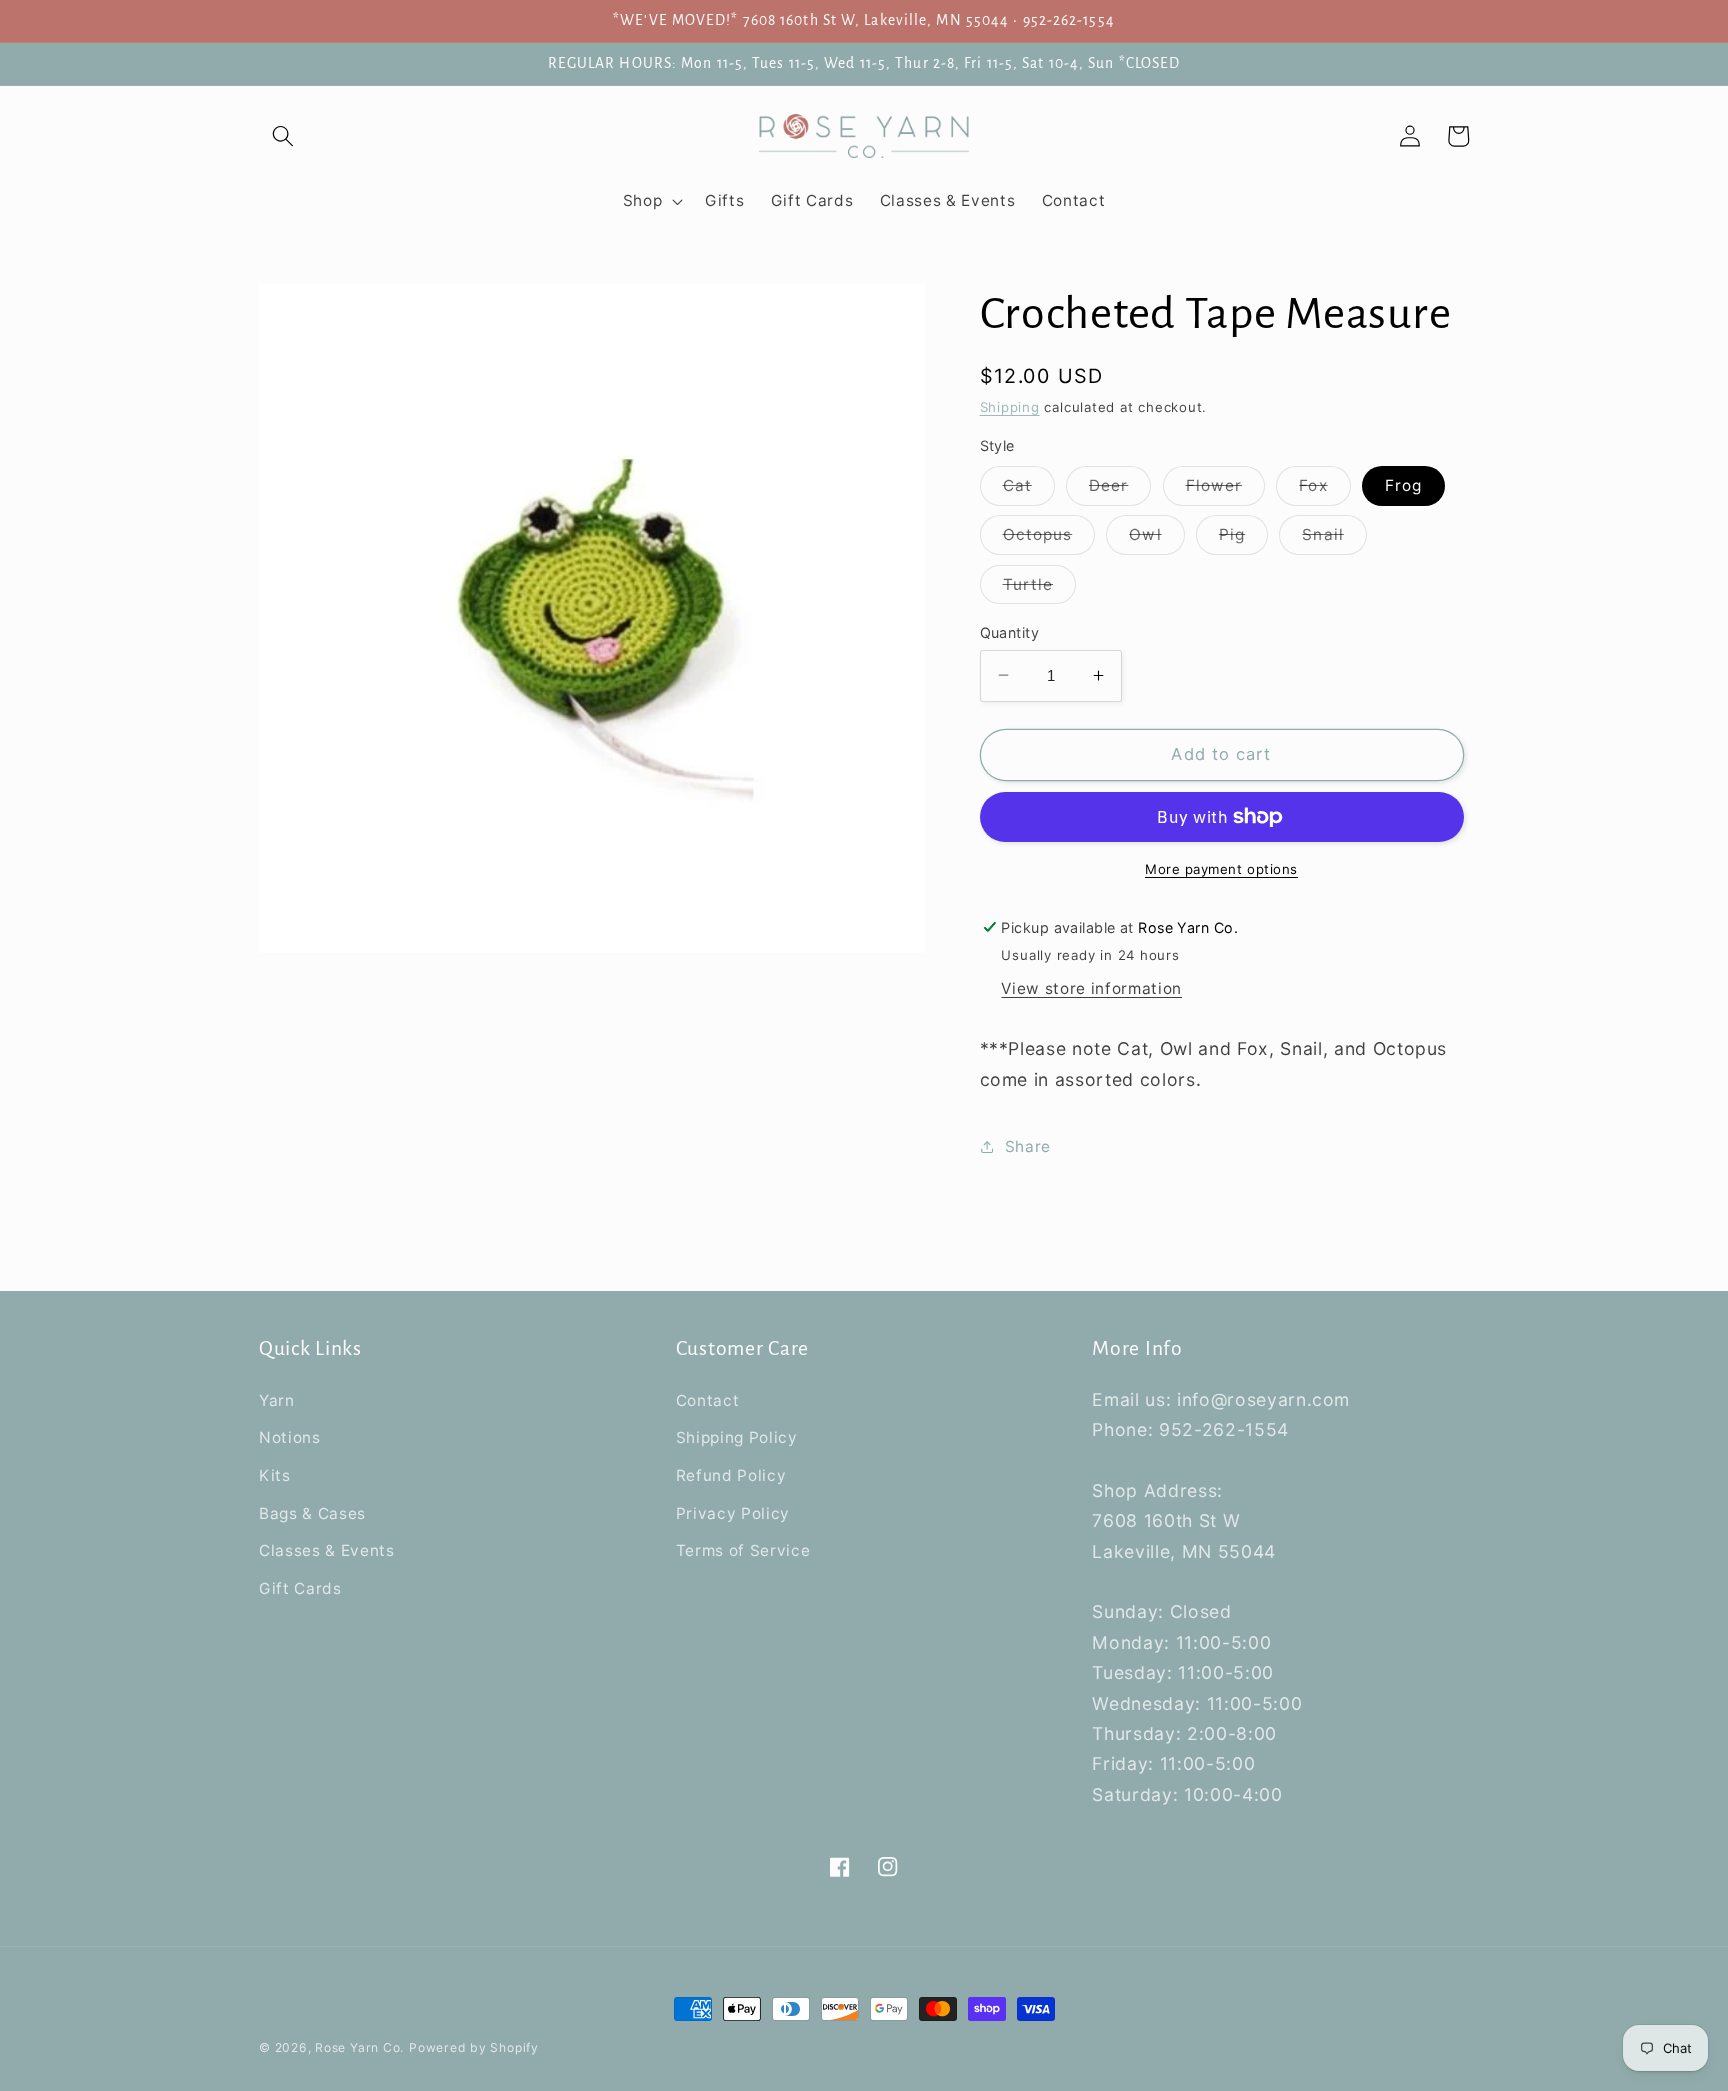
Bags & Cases (312, 1513)
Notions (290, 1437)
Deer (1120, 490)
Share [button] (1028, 1145)
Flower (1226, 490)
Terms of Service (743, 1550)
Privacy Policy (733, 1513)
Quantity (1010, 631)
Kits (275, 1475)
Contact (708, 1400)
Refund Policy (731, 1475)
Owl (1156, 539)
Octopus (1049, 539)
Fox (1324, 490)
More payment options (1221, 868)
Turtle (1040, 588)
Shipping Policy (737, 1437)
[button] (283, 136)
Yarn (277, 1400)
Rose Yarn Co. (359, 2047)
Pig (1243, 539)
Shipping (1010, 407)
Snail (1334, 539)
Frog (1403, 485)
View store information (1091, 988)
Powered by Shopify (474, 2047)
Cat (1029, 490)
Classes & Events (327, 1550)
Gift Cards (300, 1588)
